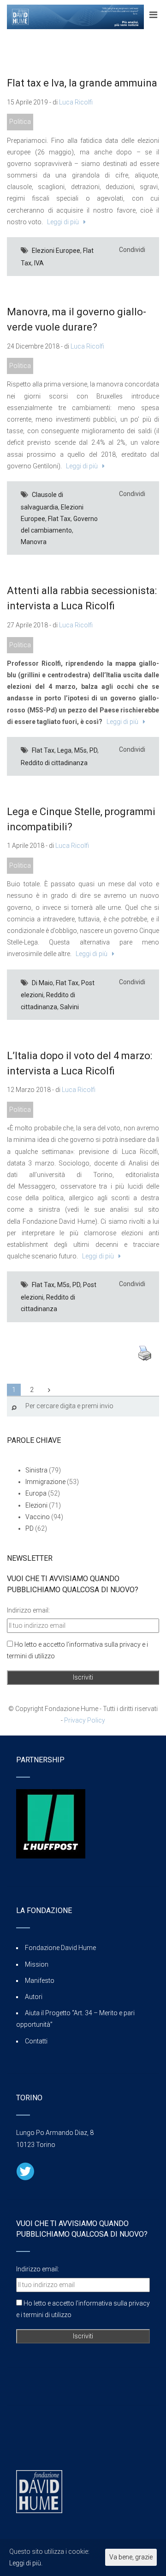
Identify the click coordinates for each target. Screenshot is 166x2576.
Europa (36, 1493)
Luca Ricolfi (76, 102)
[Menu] (153, 15)
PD (93, 750)
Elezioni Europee (56, 251)
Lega (64, 750)
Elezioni (36, 1505)
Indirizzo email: (28, 1610)
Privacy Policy (85, 1720)
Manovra (34, 542)
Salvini (69, 1007)
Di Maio (42, 983)
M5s (80, 750)
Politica (20, 122)
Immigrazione (45, 1482)
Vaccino (38, 1517)
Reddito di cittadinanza (54, 763)
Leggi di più (62, 222)
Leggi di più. (26, 2563)
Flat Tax (59, 519)
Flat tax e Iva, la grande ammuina (82, 83)
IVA (39, 263)
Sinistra (36, 1470)
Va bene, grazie (131, 2557)
